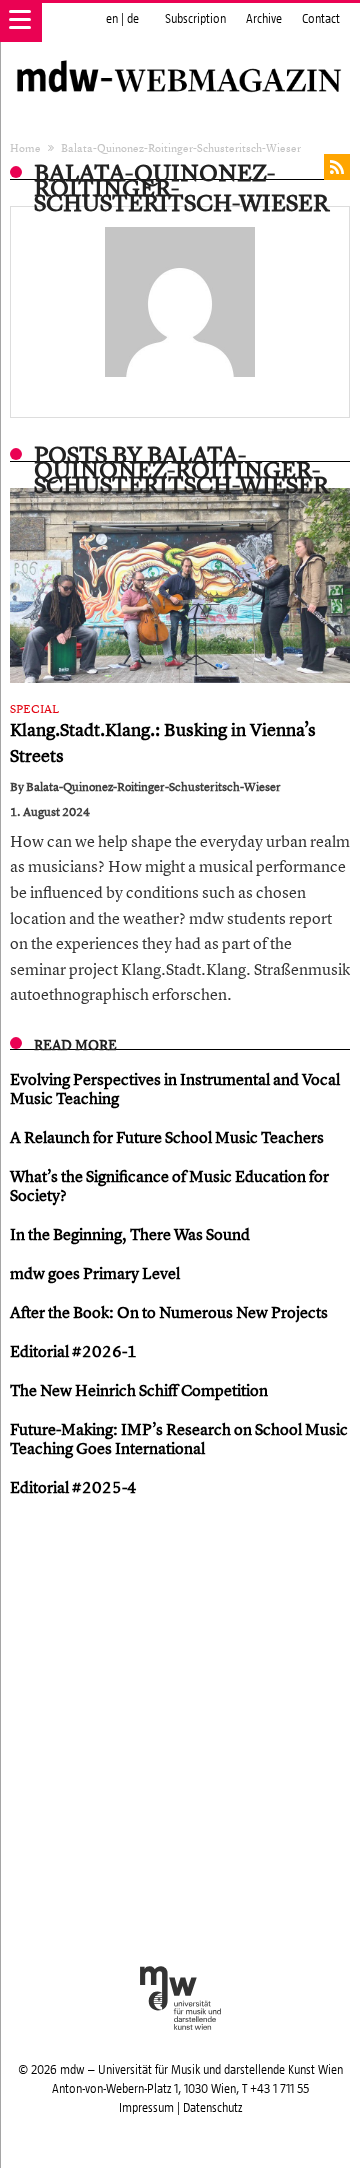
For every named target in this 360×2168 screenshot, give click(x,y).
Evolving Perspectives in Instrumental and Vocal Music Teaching (175, 1088)
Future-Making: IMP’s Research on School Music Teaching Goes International (179, 1438)
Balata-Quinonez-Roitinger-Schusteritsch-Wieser (153, 787)
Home (25, 147)
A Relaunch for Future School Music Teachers (167, 1137)
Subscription (195, 19)
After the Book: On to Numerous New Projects (169, 1312)
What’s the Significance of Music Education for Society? (169, 1185)
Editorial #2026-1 (73, 1351)
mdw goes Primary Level (95, 1273)
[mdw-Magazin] (180, 55)
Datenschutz (212, 2108)
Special (34, 709)
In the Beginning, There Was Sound (130, 1234)
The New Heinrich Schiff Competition (139, 1390)
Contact (321, 19)
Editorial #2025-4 (73, 1487)
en (112, 19)
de (133, 19)
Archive (264, 19)
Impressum (146, 2108)
